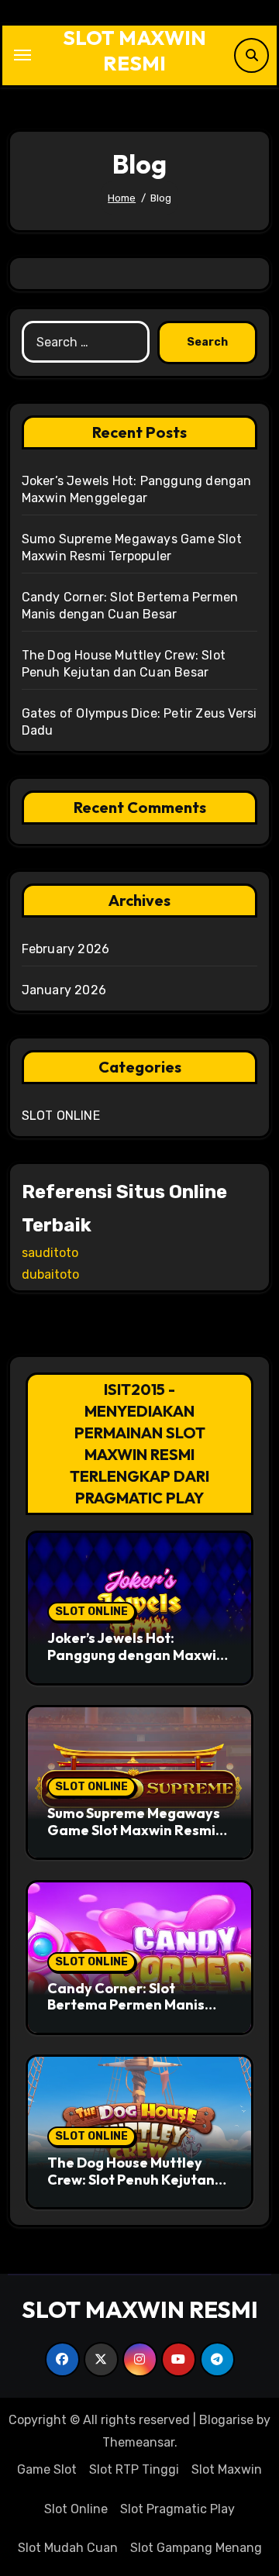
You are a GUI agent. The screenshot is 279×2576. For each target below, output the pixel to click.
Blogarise (226, 2420)
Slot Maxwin (227, 2469)
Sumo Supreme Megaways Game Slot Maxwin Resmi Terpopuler (134, 1830)
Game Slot (47, 2469)
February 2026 (66, 949)
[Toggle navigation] (22, 55)
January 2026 (64, 990)
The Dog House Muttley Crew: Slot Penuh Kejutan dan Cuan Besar (131, 2179)
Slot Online (76, 2509)
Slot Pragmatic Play (177, 2509)
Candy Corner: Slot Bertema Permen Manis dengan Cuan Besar (126, 2005)
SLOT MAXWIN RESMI (134, 50)
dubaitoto (50, 1274)
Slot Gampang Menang (196, 2548)
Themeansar (138, 2442)
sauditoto (50, 1253)
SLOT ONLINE (61, 1116)
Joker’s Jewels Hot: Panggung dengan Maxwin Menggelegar (136, 1655)
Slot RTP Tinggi (134, 2469)
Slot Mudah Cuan (68, 2548)
